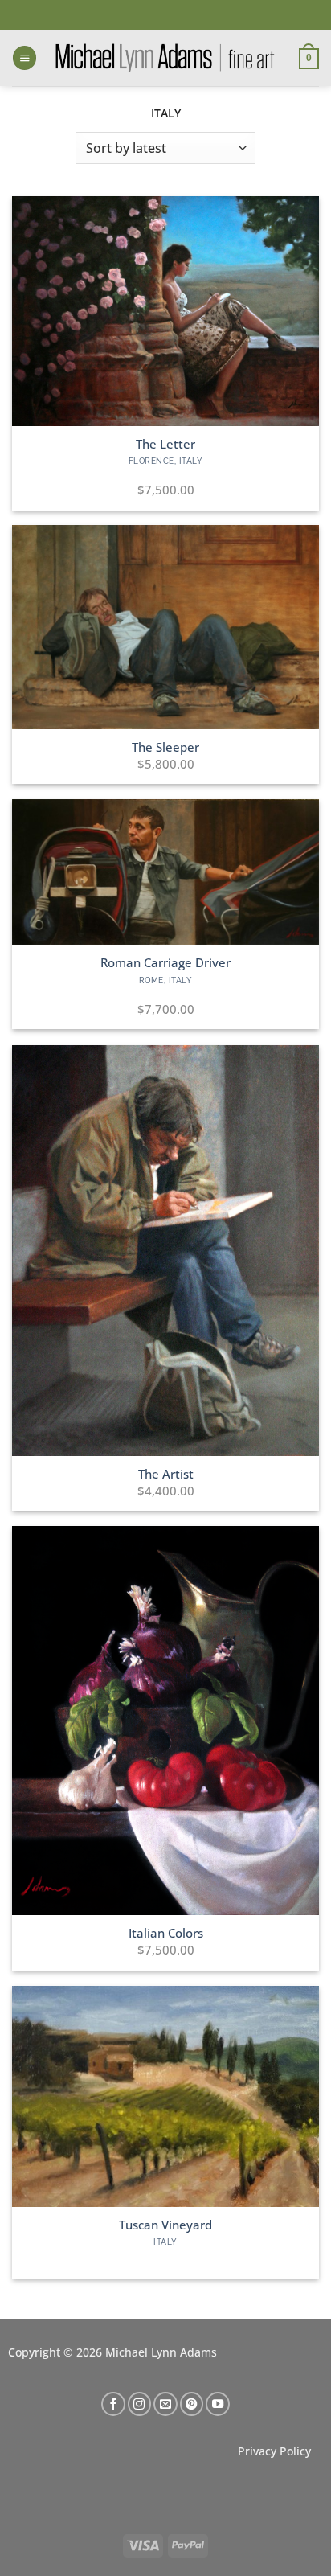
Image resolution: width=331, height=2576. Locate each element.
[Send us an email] (165, 2404)
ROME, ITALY (166, 980)
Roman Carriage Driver (165, 963)
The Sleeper (165, 747)
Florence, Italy (166, 461)
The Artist (166, 1474)
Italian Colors (166, 1933)
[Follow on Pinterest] (192, 2404)
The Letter (165, 444)
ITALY (165, 2242)
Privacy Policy (274, 2451)
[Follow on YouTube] (218, 2404)
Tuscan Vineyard (165, 2225)
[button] (25, 58)
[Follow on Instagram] (140, 2404)
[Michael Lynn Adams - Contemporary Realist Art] (165, 58)
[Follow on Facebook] (113, 2404)
